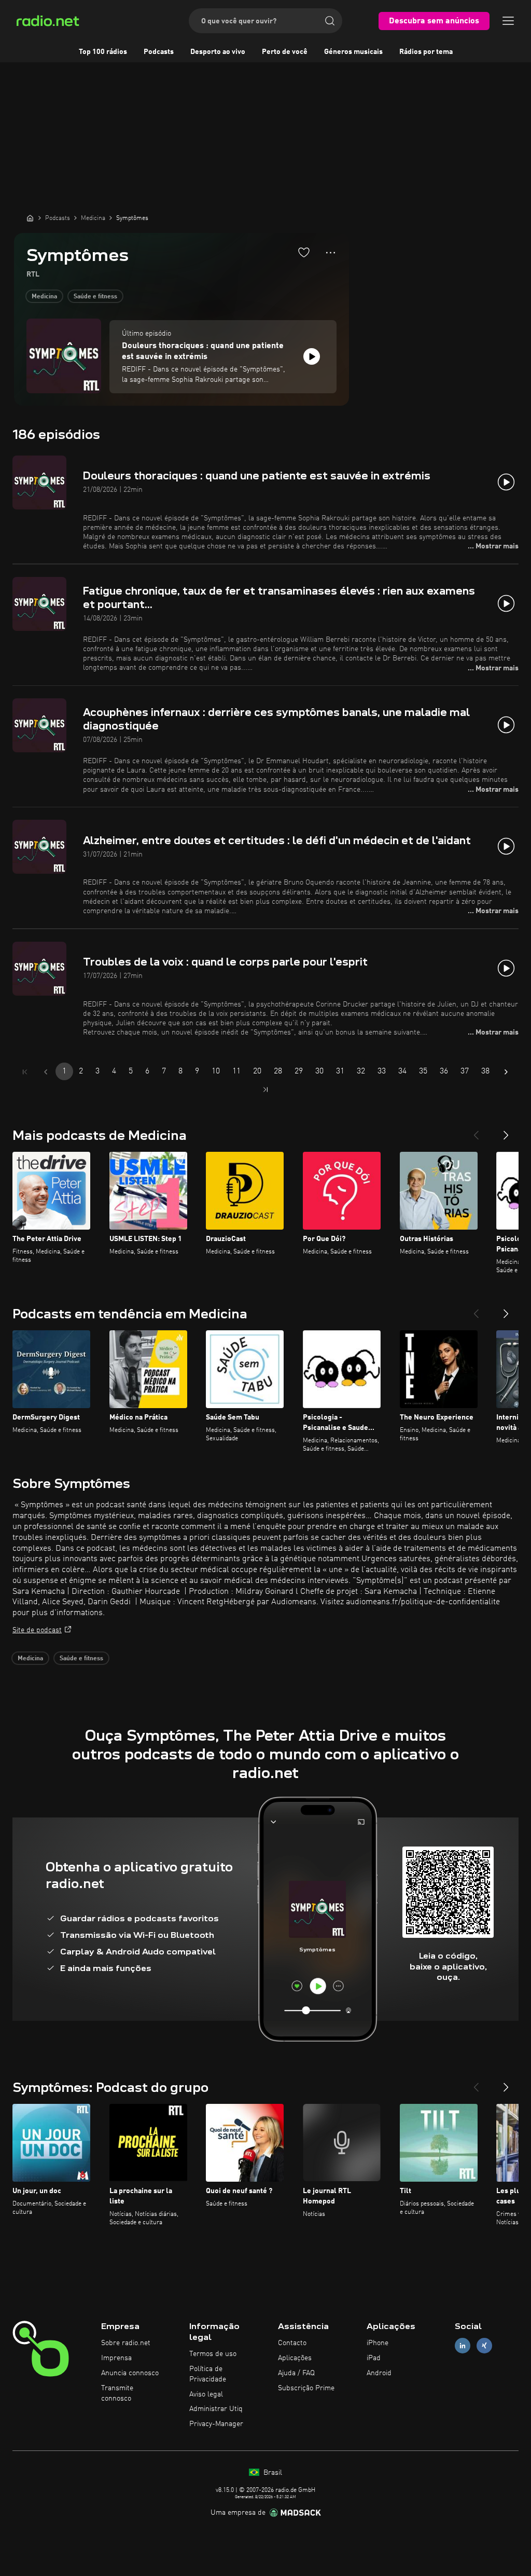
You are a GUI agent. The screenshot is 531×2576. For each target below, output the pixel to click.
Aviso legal (206, 2394)
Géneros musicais (353, 52)
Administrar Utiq (216, 2409)
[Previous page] (46, 1072)
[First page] (25, 1072)
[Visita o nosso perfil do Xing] (484, 2346)
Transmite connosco (117, 2393)
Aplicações (295, 2358)
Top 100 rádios (103, 52)
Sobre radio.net (126, 2343)
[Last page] (265, 1090)
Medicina (44, 297)
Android (379, 2373)
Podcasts (159, 52)
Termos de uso (213, 2354)
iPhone (378, 2343)
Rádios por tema (426, 52)
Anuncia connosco (130, 2373)
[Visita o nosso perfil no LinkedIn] (463, 2346)
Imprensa (116, 2358)
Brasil (272, 2473)
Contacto (292, 2343)
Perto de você (285, 52)
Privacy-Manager (216, 2424)
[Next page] (506, 1072)
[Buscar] (330, 21)
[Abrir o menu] (508, 21)
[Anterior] (476, 1131)
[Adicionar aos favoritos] (304, 252)
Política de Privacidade (208, 2374)
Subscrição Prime (306, 2388)
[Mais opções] (331, 253)
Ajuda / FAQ (296, 2373)
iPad (374, 2358)
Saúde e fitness (95, 297)
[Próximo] (506, 1131)
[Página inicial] (30, 218)
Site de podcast (37, 1630)
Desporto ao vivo (218, 52)
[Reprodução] (312, 356)
